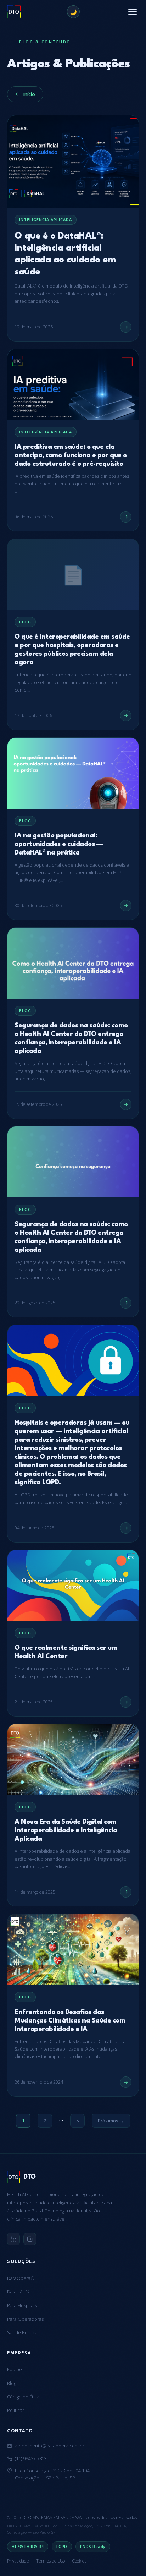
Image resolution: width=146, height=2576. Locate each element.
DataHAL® (18, 2292)
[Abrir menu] (133, 12)
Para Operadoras (25, 2319)
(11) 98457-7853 (31, 2458)
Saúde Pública (22, 2332)
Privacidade (18, 2561)
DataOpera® (21, 2278)
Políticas (16, 2410)
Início (29, 94)
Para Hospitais (22, 2305)
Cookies (79, 2561)
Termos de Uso (50, 2561)
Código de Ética (23, 2397)
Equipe (15, 2369)
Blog (12, 2383)
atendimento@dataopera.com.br (50, 2446)
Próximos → (111, 2121)
